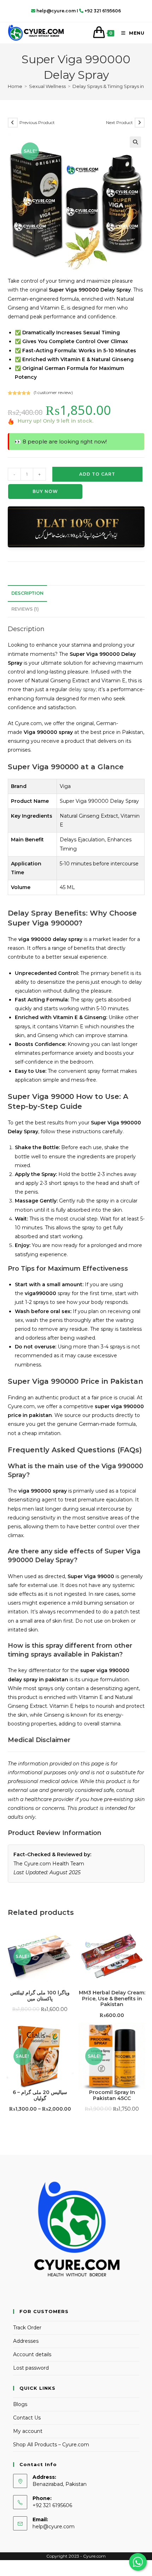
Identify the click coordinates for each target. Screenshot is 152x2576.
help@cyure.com (54, 2527)
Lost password (31, 2368)
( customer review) (53, 392)
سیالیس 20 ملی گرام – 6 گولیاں (40, 2095)
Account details (32, 2354)
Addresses (26, 2341)
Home (15, 86)
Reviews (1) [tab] (25, 609)
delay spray (82, 689)
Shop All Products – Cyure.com (51, 2445)
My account (28, 2431)
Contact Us (27, 2418)
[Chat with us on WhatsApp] (138, 2562)
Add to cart (97, 474)
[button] (135, 142)
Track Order (27, 2328)
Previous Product (37, 122)
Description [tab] (27, 593)
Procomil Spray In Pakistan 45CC (112, 2095)
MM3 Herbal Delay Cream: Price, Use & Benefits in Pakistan (112, 1999)
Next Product (119, 122)
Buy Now (45, 491)
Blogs (20, 2404)
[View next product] (140, 123)
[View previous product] (13, 123)
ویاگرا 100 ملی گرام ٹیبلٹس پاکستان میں (40, 1996)
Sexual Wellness (47, 86)
